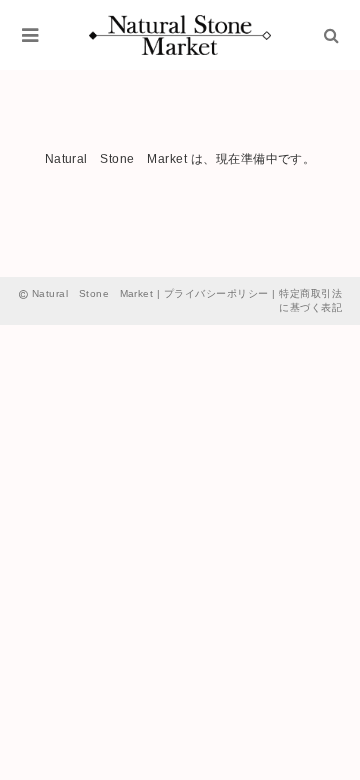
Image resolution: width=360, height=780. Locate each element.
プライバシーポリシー (216, 293)
